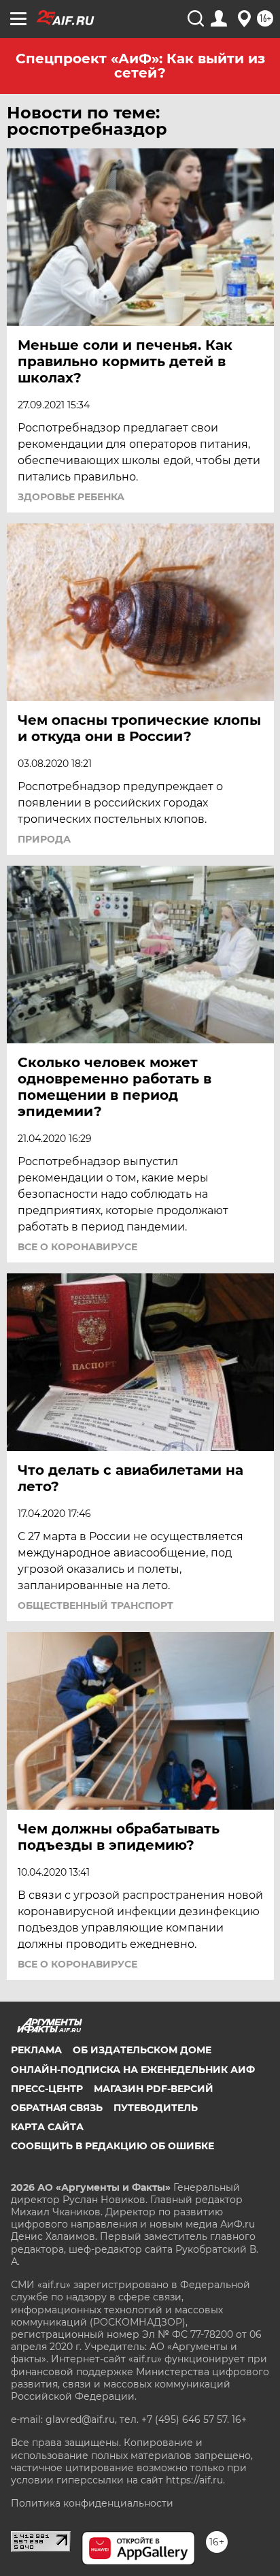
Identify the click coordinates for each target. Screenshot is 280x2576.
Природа (44, 839)
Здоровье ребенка (71, 497)
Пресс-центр (47, 2089)
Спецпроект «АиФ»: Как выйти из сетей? (140, 66)
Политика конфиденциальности (92, 2503)
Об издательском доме (142, 2050)
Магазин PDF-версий (154, 2089)
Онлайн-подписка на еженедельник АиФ (133, 2070)
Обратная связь (57, 2108)
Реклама (36, 2050)
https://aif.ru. (195, 2480)
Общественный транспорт (95, 1605)
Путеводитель (156, 2108)
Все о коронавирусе (77, 1247)
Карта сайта (47, 2127)
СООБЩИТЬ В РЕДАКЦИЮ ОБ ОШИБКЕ (112, 2146)
